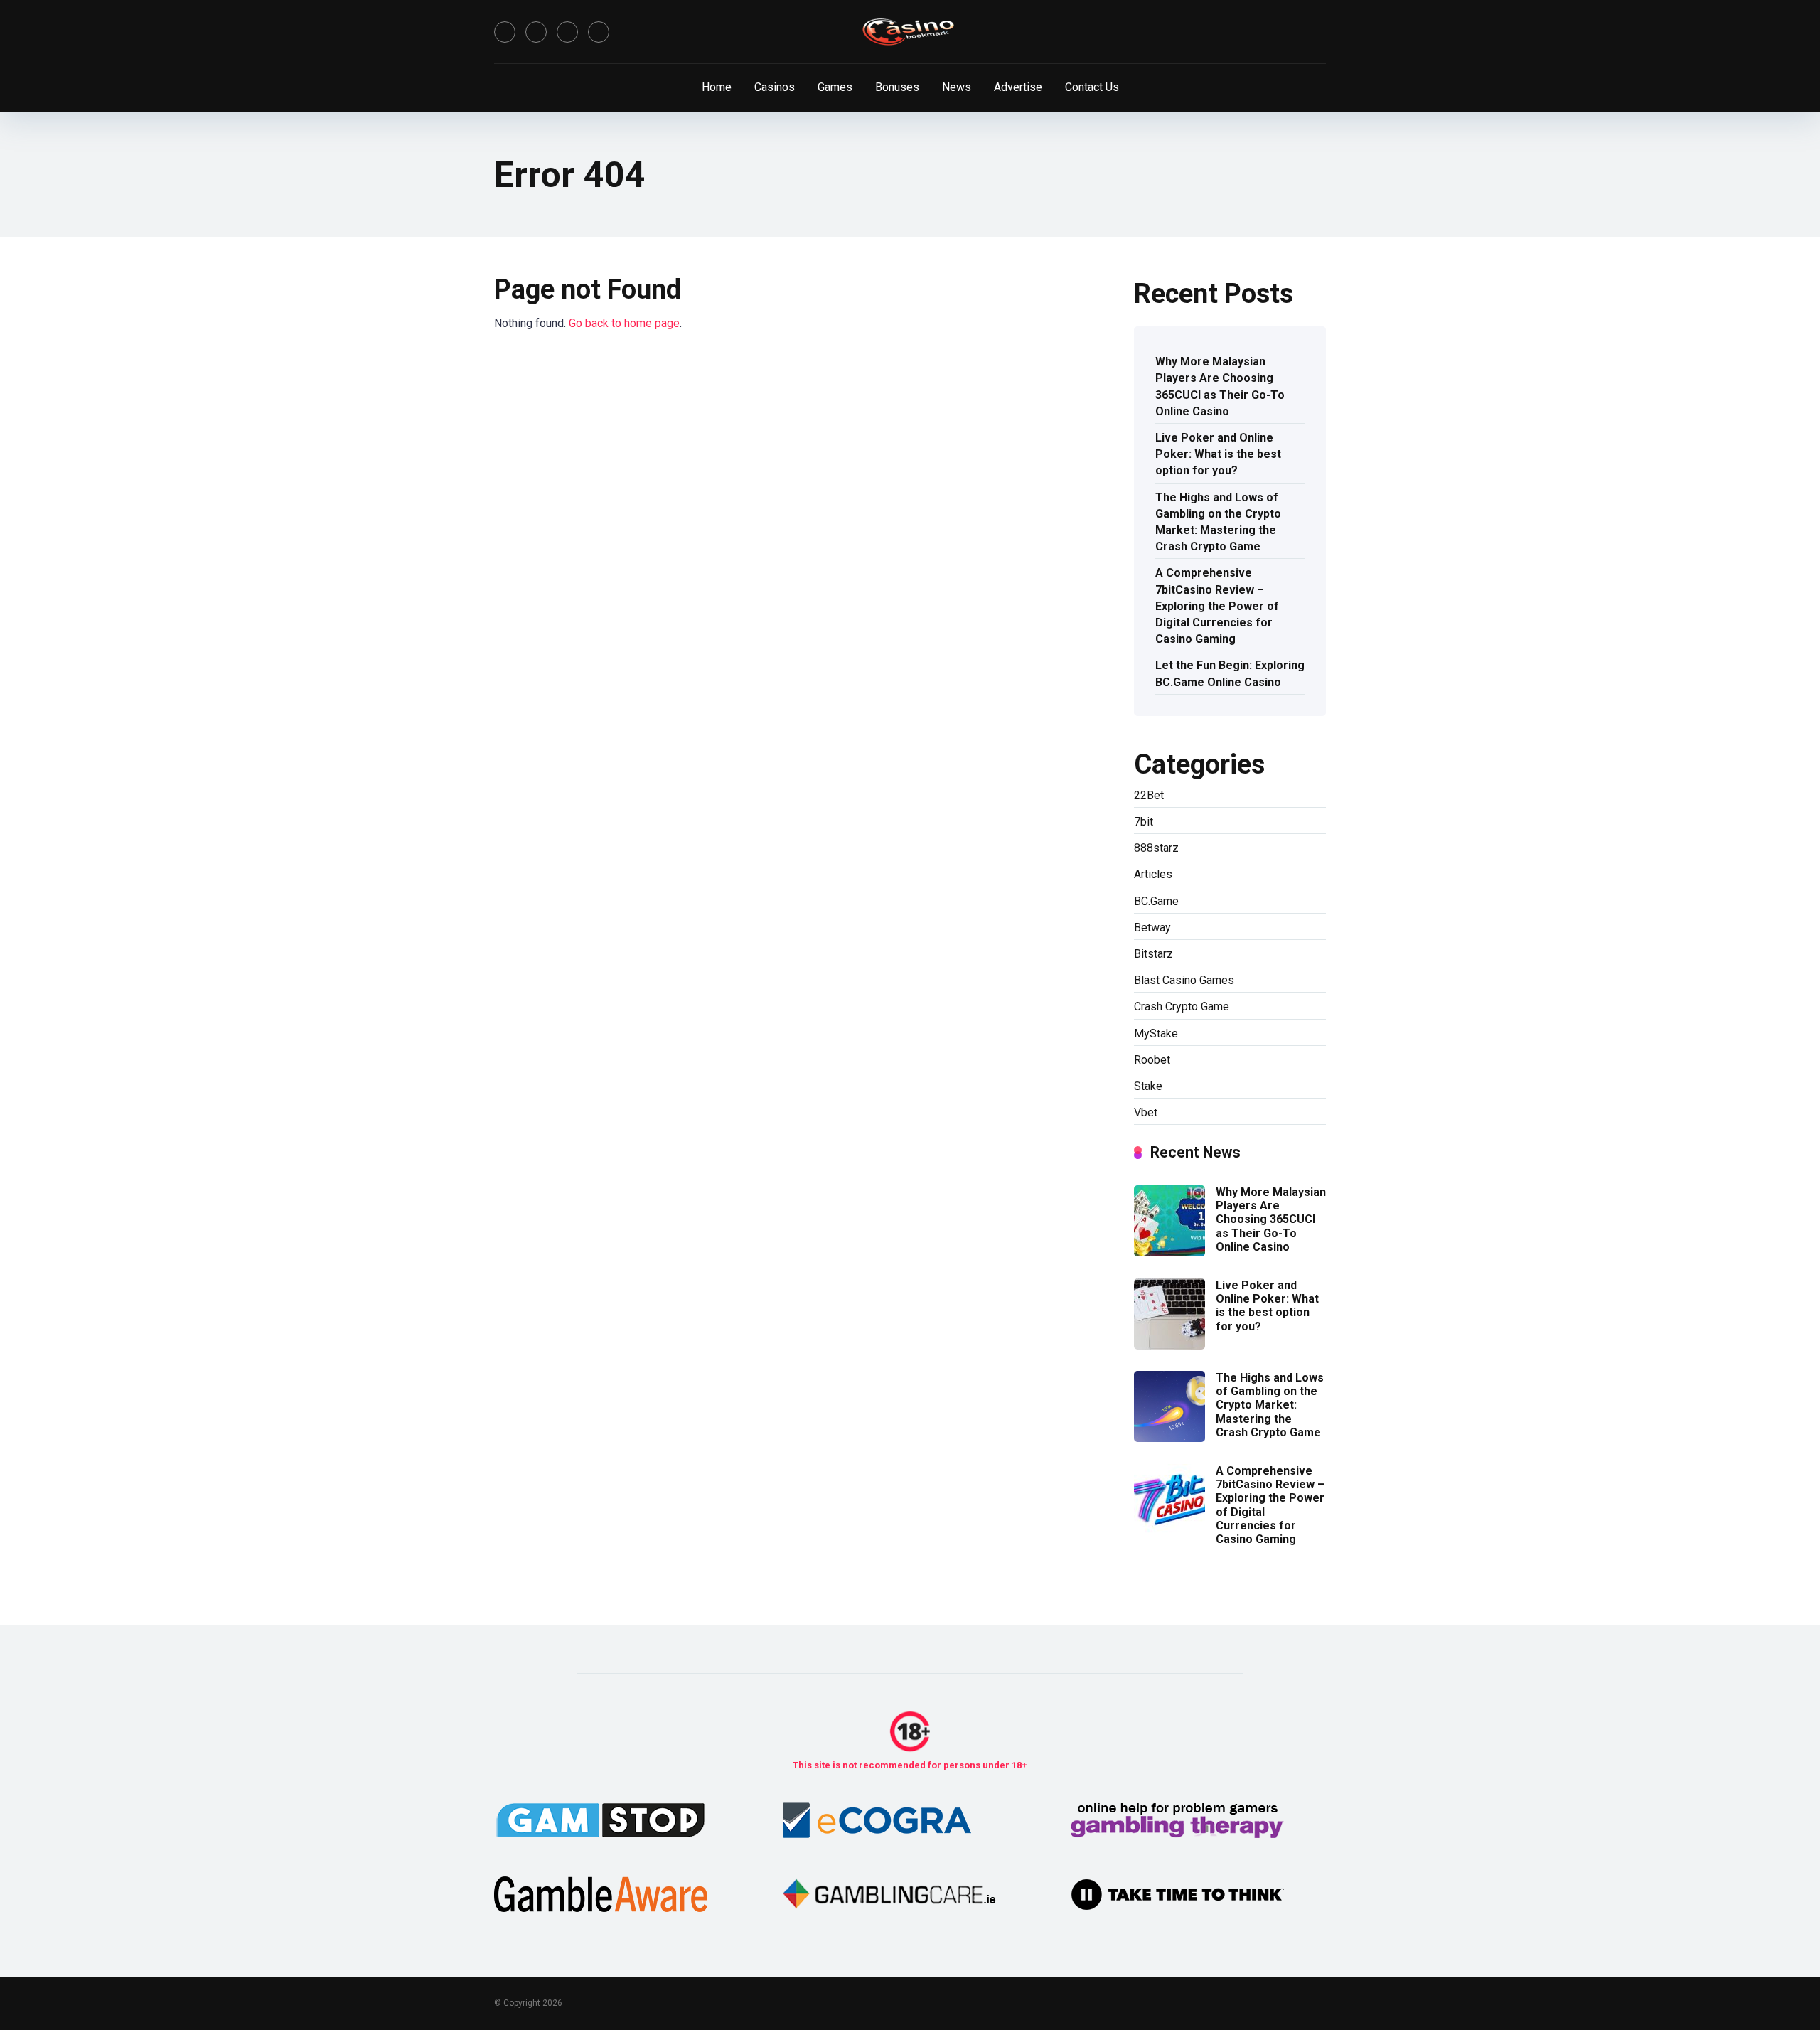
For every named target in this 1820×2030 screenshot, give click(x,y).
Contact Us (1092, 87)
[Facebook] (505, 32)
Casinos (775, 87)
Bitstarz (1153, 954)
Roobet (1152, 1060)
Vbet (1146, 1112)
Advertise (1018, 87)
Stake (1148, 1086)
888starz (1156, 848)
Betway (1152, 928)
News (957, 87)
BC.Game (1156, 901)
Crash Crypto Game (1182, 1006)
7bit (1144, 822)
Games (835, 87)
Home (717, 87)
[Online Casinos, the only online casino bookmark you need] (910, 32)
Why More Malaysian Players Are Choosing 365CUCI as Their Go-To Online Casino (1220, 386)
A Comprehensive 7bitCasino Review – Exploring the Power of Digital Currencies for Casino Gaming (1217, 606)
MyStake (1156, 1033)
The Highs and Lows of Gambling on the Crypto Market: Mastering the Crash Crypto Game (1218, 522)
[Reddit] (599, 32)
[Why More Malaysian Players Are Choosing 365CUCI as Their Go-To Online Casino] (1169, 1252)
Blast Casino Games (1184, 980)
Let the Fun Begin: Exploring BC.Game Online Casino (1230, 673)
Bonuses (897, 87)
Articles (1153, 874)
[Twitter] (536, 32)
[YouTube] (567, 32)
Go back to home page (624, 323)
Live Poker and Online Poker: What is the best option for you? (1218, 454)
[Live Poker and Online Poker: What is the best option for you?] (1169, 1346)
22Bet (1149, 795)
